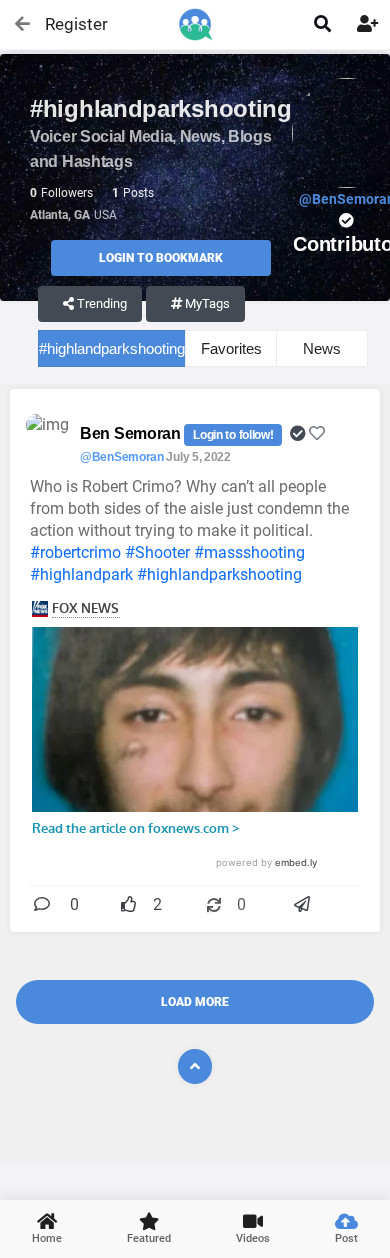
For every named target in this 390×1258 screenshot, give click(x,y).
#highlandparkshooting (112, 348)
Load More (195, 1002)
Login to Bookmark (161, 258)
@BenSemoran (122, 457)
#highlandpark (81, 574)
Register (67, 24)
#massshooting (249, 552)
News (322, 348)
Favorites (231, 348)
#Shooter (157, 552)
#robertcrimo (75, 552)
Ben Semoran (132, 433)
